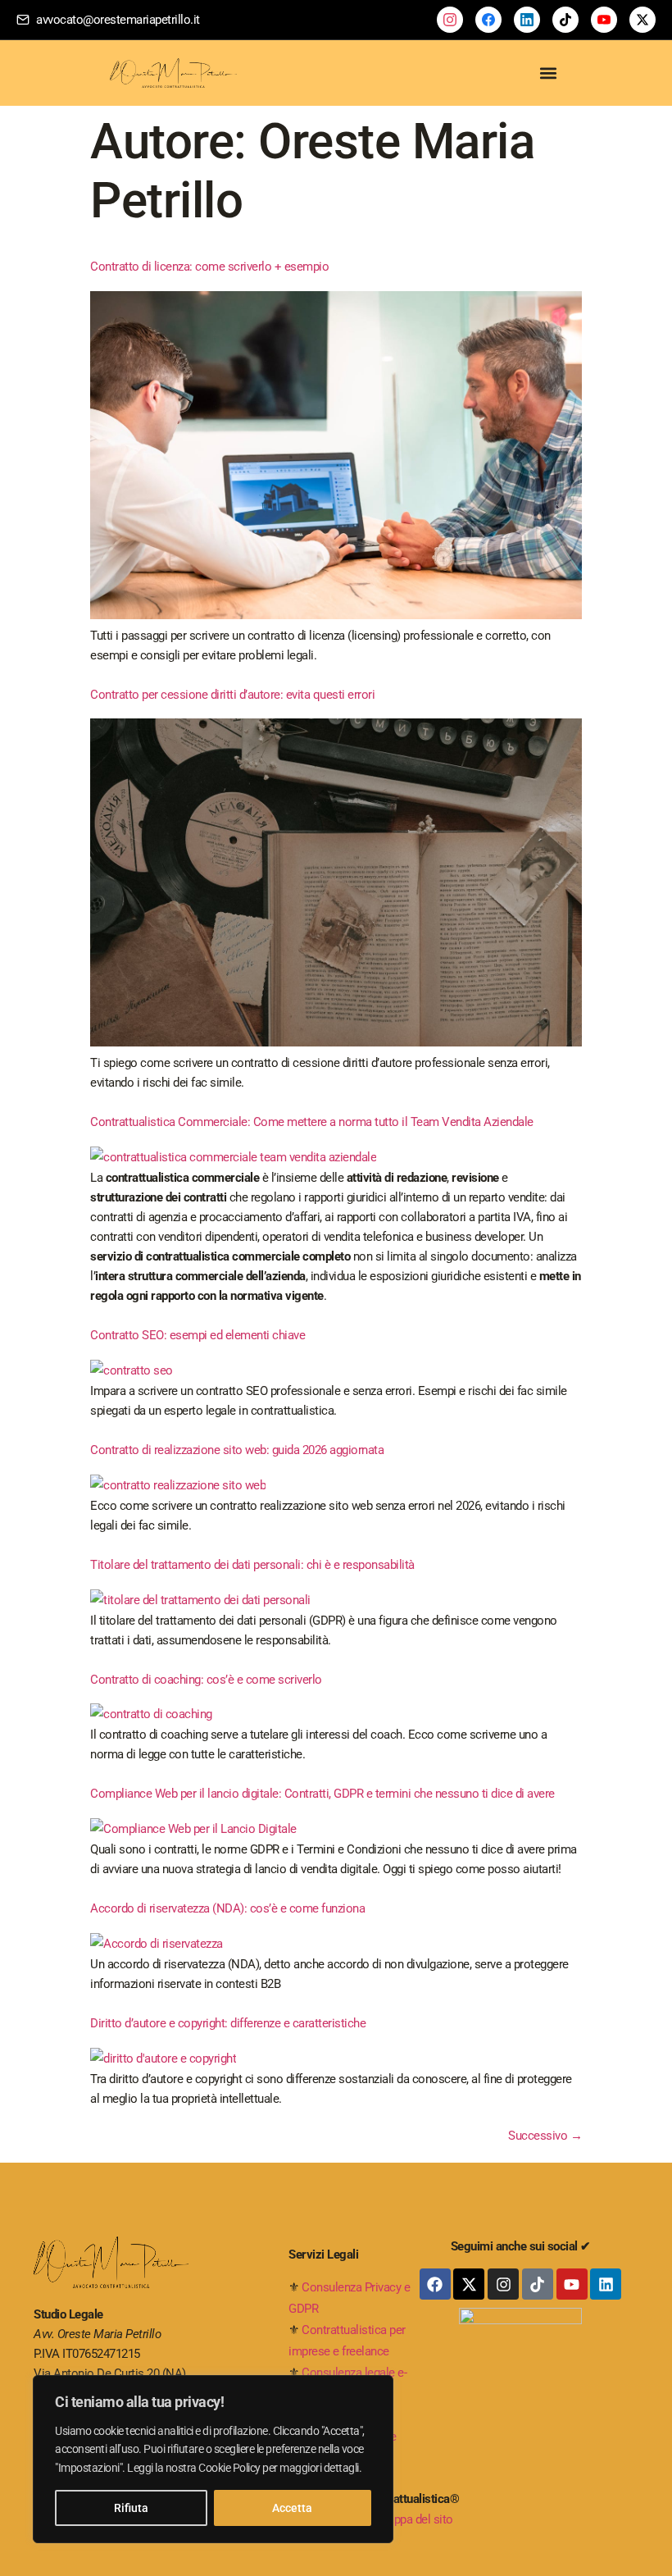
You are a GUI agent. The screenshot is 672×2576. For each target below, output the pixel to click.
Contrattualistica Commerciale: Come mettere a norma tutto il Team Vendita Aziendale (312, 1122)
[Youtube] (572, 2284)
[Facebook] (435, 2284)
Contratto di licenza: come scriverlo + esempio (209, 267)
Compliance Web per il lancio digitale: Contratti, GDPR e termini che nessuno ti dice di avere (322, 1794)
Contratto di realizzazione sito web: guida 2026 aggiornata (237, 1450)
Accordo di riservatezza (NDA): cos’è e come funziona (227, 1908)
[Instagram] (503, 2284)
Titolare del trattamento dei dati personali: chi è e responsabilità (252, 1565)
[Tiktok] (538, 2284)
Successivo (545, 2136)
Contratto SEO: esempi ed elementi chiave (198, 1335)
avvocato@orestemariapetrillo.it (118, 20)
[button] (549, 73)
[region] (213, 2459)
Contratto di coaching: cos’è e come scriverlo (206, 1680)
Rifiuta (131, 2508)
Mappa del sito (415, 2519)
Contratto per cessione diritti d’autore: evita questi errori (232, 695)
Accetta (292, 2508)
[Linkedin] (606, 2284)
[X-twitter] (469, 2284)
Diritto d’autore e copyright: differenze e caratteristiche (228, 2023)
